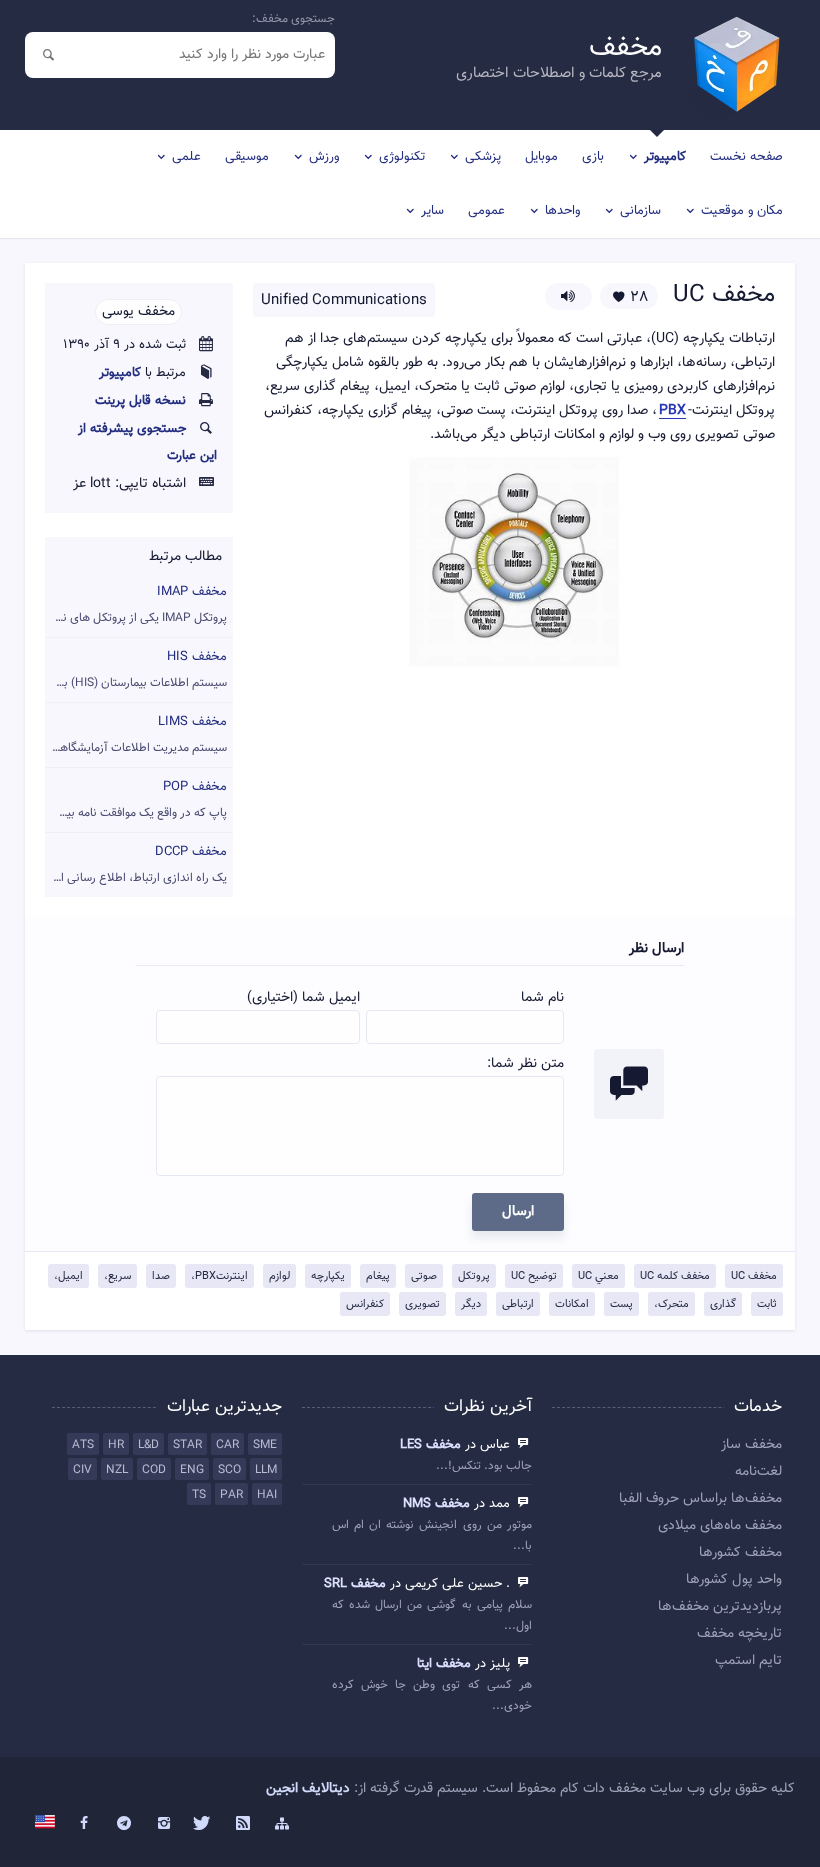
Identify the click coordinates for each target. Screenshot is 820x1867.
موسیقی (247, 157)
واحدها (562, 211)
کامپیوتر (665, 157)
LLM (266, 1470)
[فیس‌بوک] (85, 1824)
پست (621, 1304)
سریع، (117, 1276)
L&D (148, 1445)
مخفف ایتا (444, 1664)
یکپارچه (328, 1276)
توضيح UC (534, 1276)
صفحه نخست (746, 157)
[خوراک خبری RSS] (243, 1824)
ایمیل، (68, 1276)
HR (116, 1445)
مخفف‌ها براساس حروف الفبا (700, 1499)
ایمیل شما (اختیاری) (303, 998)
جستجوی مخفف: (293, 19)
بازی (593, 157)
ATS (83, 1445)
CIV (82, 1470)
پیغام (378, 1276)
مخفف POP (136, 799)
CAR (227, 1445)
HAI (267, 1495)
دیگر (471, 1304)
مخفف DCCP (136, 864)
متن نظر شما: (525, 1064)
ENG (192, 1470)
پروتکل (474, 1276)
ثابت (767, 1304)
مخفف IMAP (136, 604)
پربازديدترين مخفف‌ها (720, 1607)
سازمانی (640, 211)
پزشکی (483, 157)
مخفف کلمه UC (675, 1276)
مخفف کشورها (740, 1553)
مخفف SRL (355, 1584)
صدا (161, 1276)
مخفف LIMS (136, 734)
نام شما (542, 998)
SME (265, 1445)
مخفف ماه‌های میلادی (720, 1526)
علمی (186, 157)
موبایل (541, 157)
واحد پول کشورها (734, 1580)
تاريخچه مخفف (739, 1634)
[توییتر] (203, 1824)
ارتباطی (518, 1304)
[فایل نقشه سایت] (283, 1824)
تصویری (422, 1304)
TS (199, 1495)
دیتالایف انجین (308, 1789)
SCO (229, 1470)
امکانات (572, 1304)
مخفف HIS (136, 669)
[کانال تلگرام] (124, 1824)
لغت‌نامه (758, 1472)
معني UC (598, 1276)
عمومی (486, 211)
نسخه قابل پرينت (140, 401)
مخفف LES (430, 1445)
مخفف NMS (436, 1504)
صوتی (424, 1276)
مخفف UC (754, 1276)
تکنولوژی (402, 157)
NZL (117, 1470)
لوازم (279, 1276)
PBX (672, 411)
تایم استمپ (748, 1661)
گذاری (723, 1304)
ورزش (324, 157)
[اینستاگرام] (164, 1824)
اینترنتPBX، (219, 1276)
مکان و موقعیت (742, 211)
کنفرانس (365, 1304)
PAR (231, 1495)
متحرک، (671, 1304)
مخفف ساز (751, 1445)
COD (154, 1470)
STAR (187, 1445)
